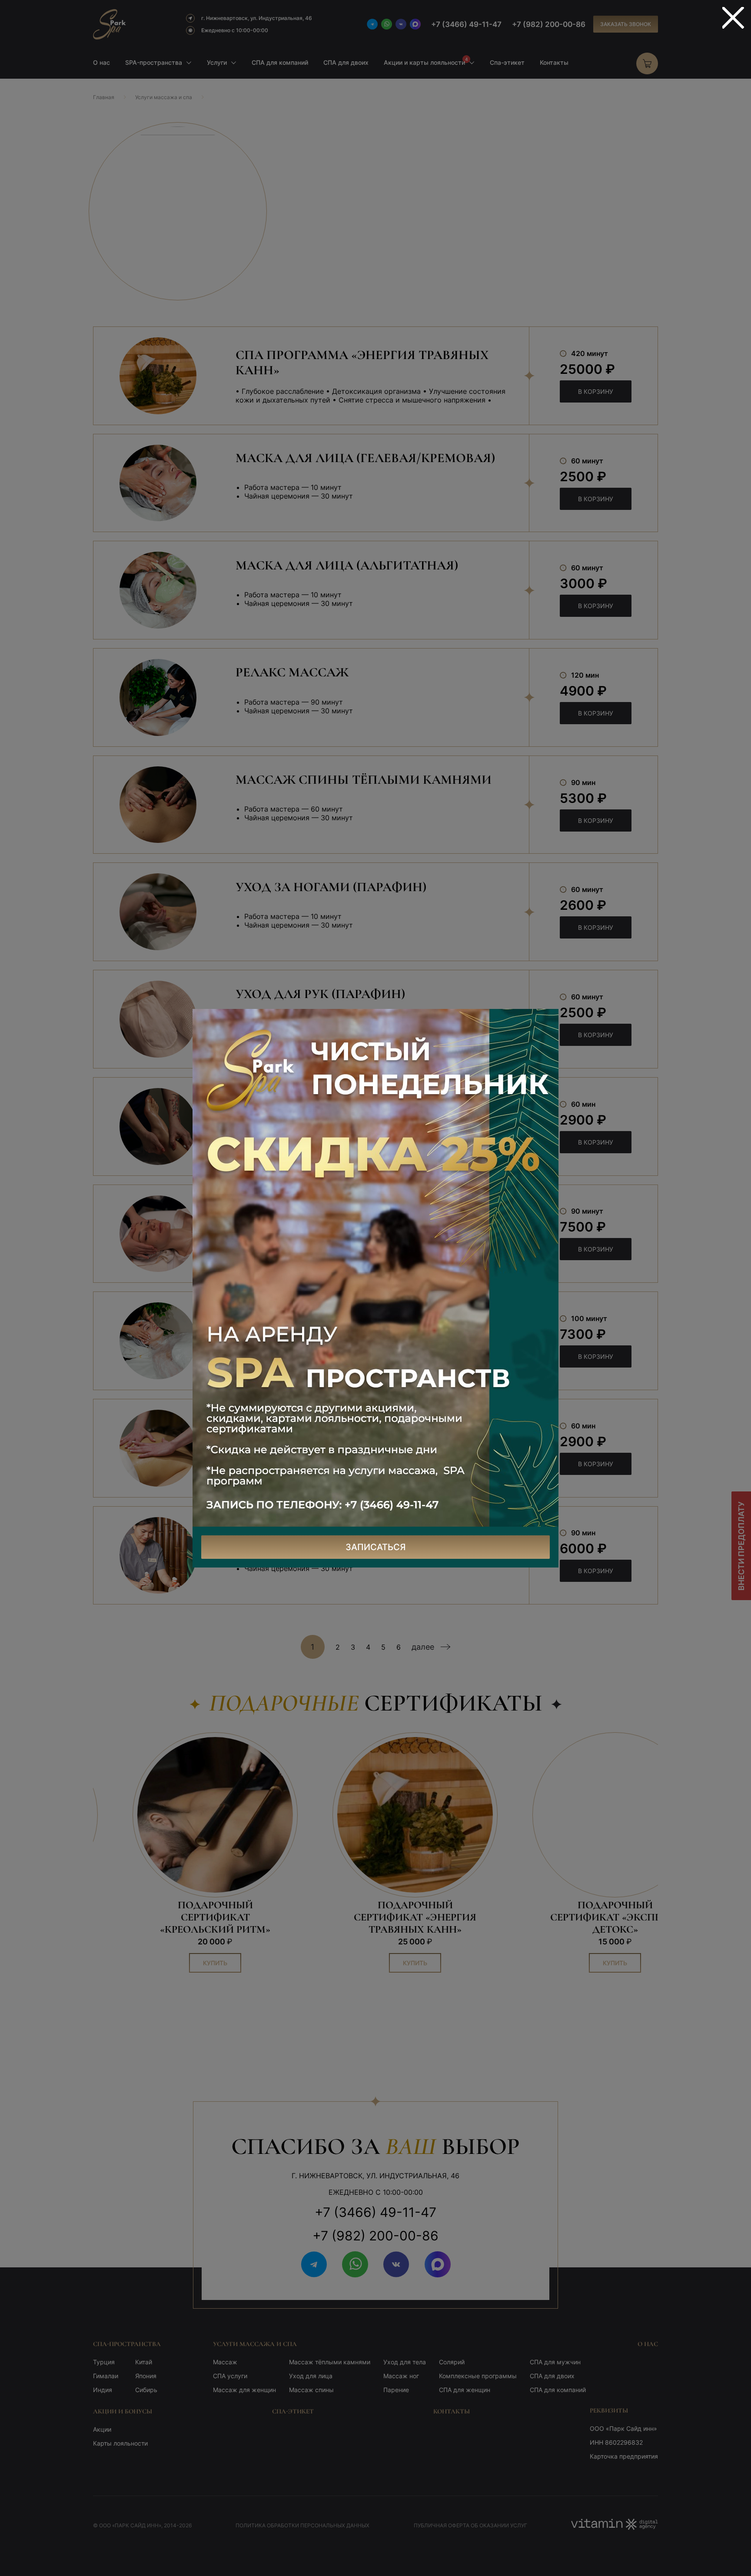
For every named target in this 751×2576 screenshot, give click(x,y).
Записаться (376, 1547)
